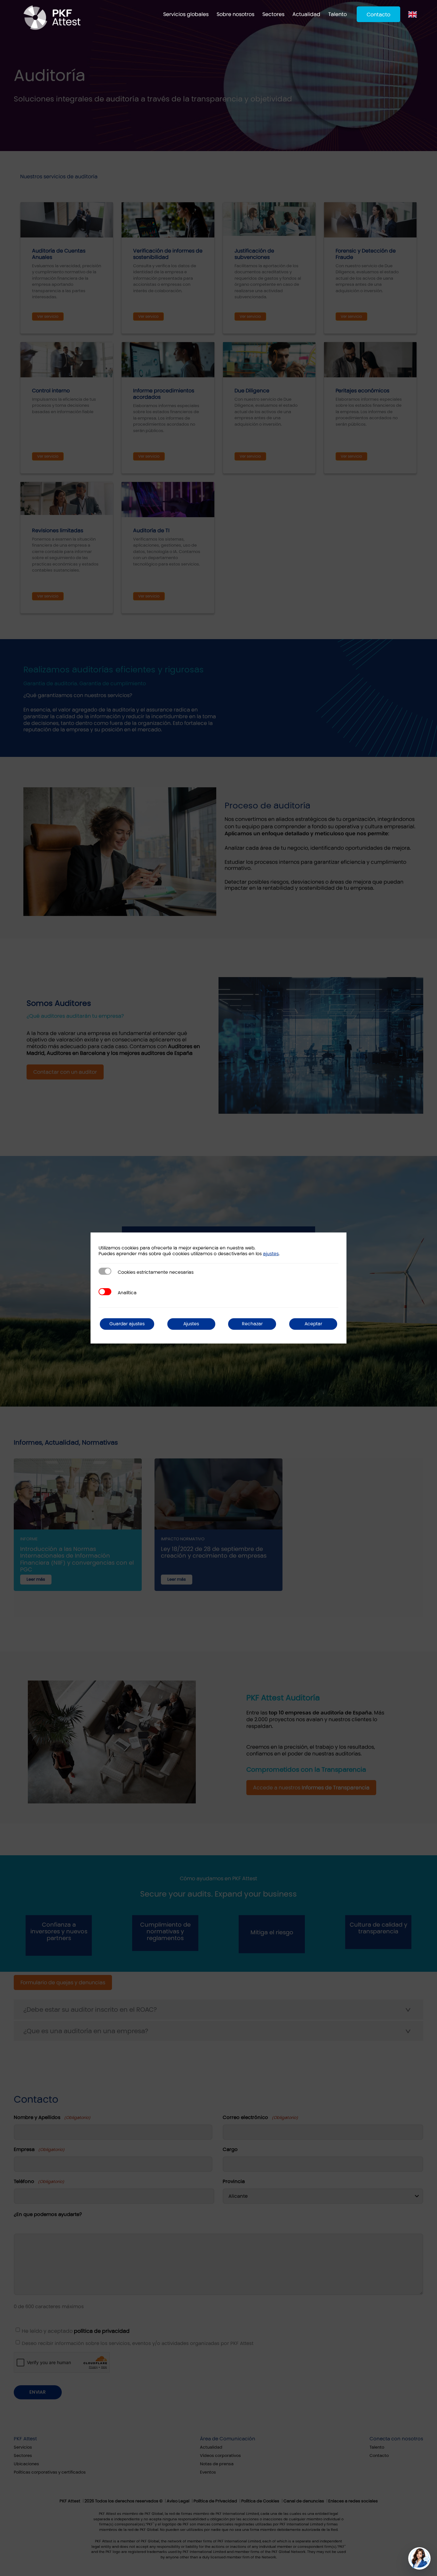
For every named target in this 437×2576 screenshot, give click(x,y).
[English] (414, 14)
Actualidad (306, 14)
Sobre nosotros (235, 14)
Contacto (378, 15)
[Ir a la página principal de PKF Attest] (52, 18)
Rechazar (252, 1324)
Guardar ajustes (127, 1324)
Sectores (273, 14)
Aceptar (313, 1324)
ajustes (271, 1254)
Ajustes (191, 1324)
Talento (338, 14)
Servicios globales (186, 14)
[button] (419, 2558)
